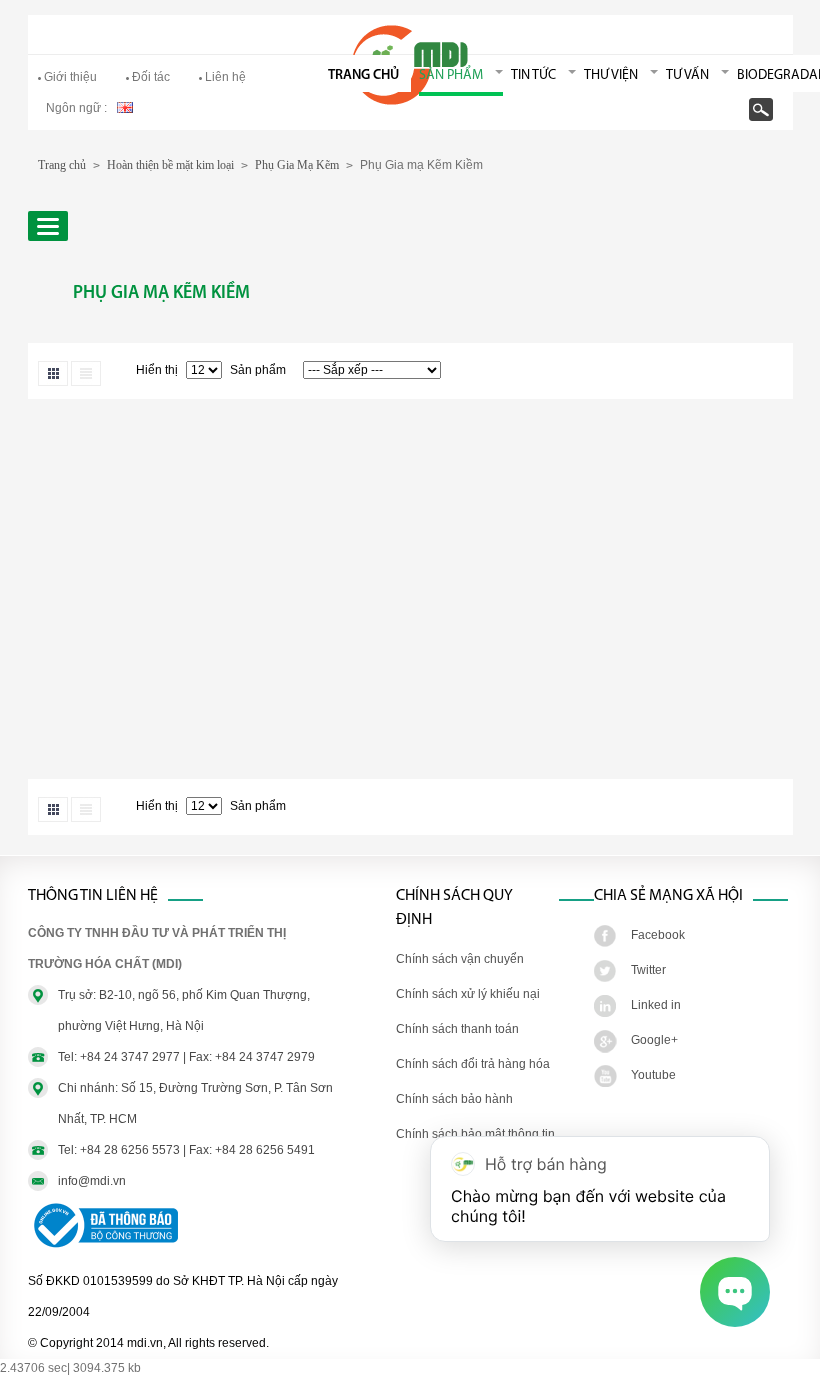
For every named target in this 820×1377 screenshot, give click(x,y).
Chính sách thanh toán (457, 1029)
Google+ (654, 1040)
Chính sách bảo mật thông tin (475, 1134)
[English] (125, 106)
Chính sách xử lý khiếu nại (468, 994)
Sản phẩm (451, 75)
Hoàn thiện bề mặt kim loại (170, 165)
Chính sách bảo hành (454, 1099)
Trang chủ (363, 75)
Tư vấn (687, 75)
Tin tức (533, 75)
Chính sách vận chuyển (460, 959)
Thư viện (611, 75)
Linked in (656, 1005)
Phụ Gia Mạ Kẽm (297, 165)
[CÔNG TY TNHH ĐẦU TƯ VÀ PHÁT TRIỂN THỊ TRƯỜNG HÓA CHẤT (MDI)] (410, 101)
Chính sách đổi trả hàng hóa (473, 1064)
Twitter (648, 970)
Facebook (658, 935)
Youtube (653, 1075)
